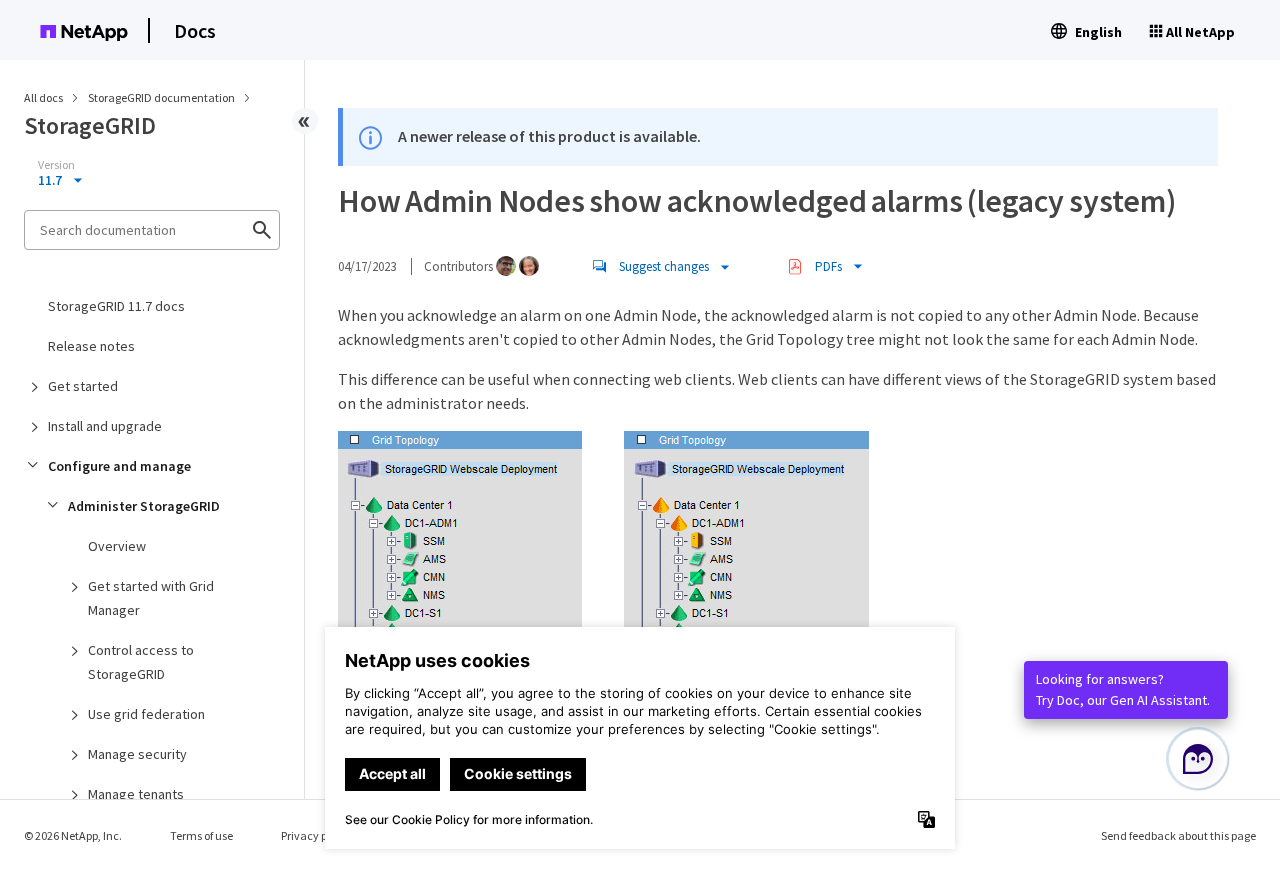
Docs (195, 30)
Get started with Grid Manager (151, 598)
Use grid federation (146, 714)
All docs (43, 97)
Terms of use (201, 835)
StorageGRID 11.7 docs (116, 306)
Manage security (137, 754)
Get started (83, 386)
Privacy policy (316, 835)
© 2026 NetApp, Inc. (73, 835)
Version (56, 165)
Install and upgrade (105, 426)
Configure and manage (119, 466)
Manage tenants (136, 794)
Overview (117, 546)
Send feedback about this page (1178, 835)
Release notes (91, 346)
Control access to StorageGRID (141, 662)
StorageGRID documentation (162, 97)
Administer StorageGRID (144, 506)
